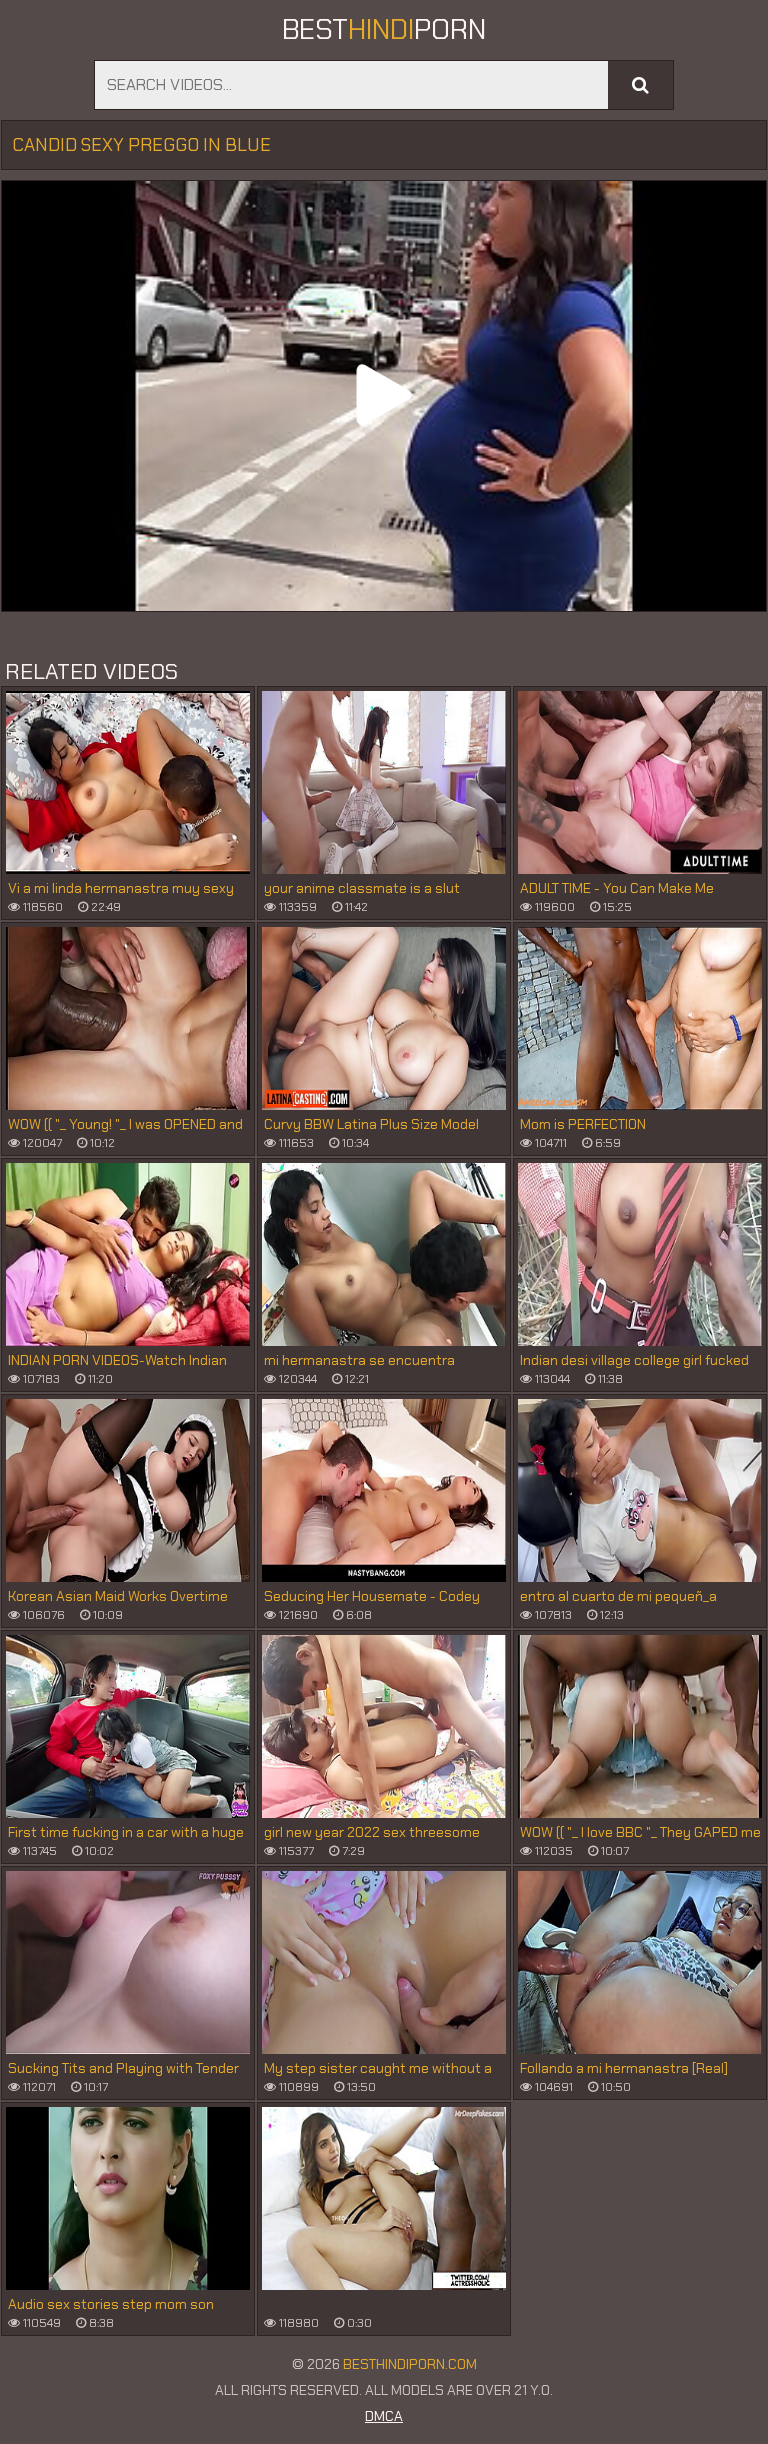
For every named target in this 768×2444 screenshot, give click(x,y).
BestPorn (384, 29)
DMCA (384, 2416)
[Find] (640, 85)
